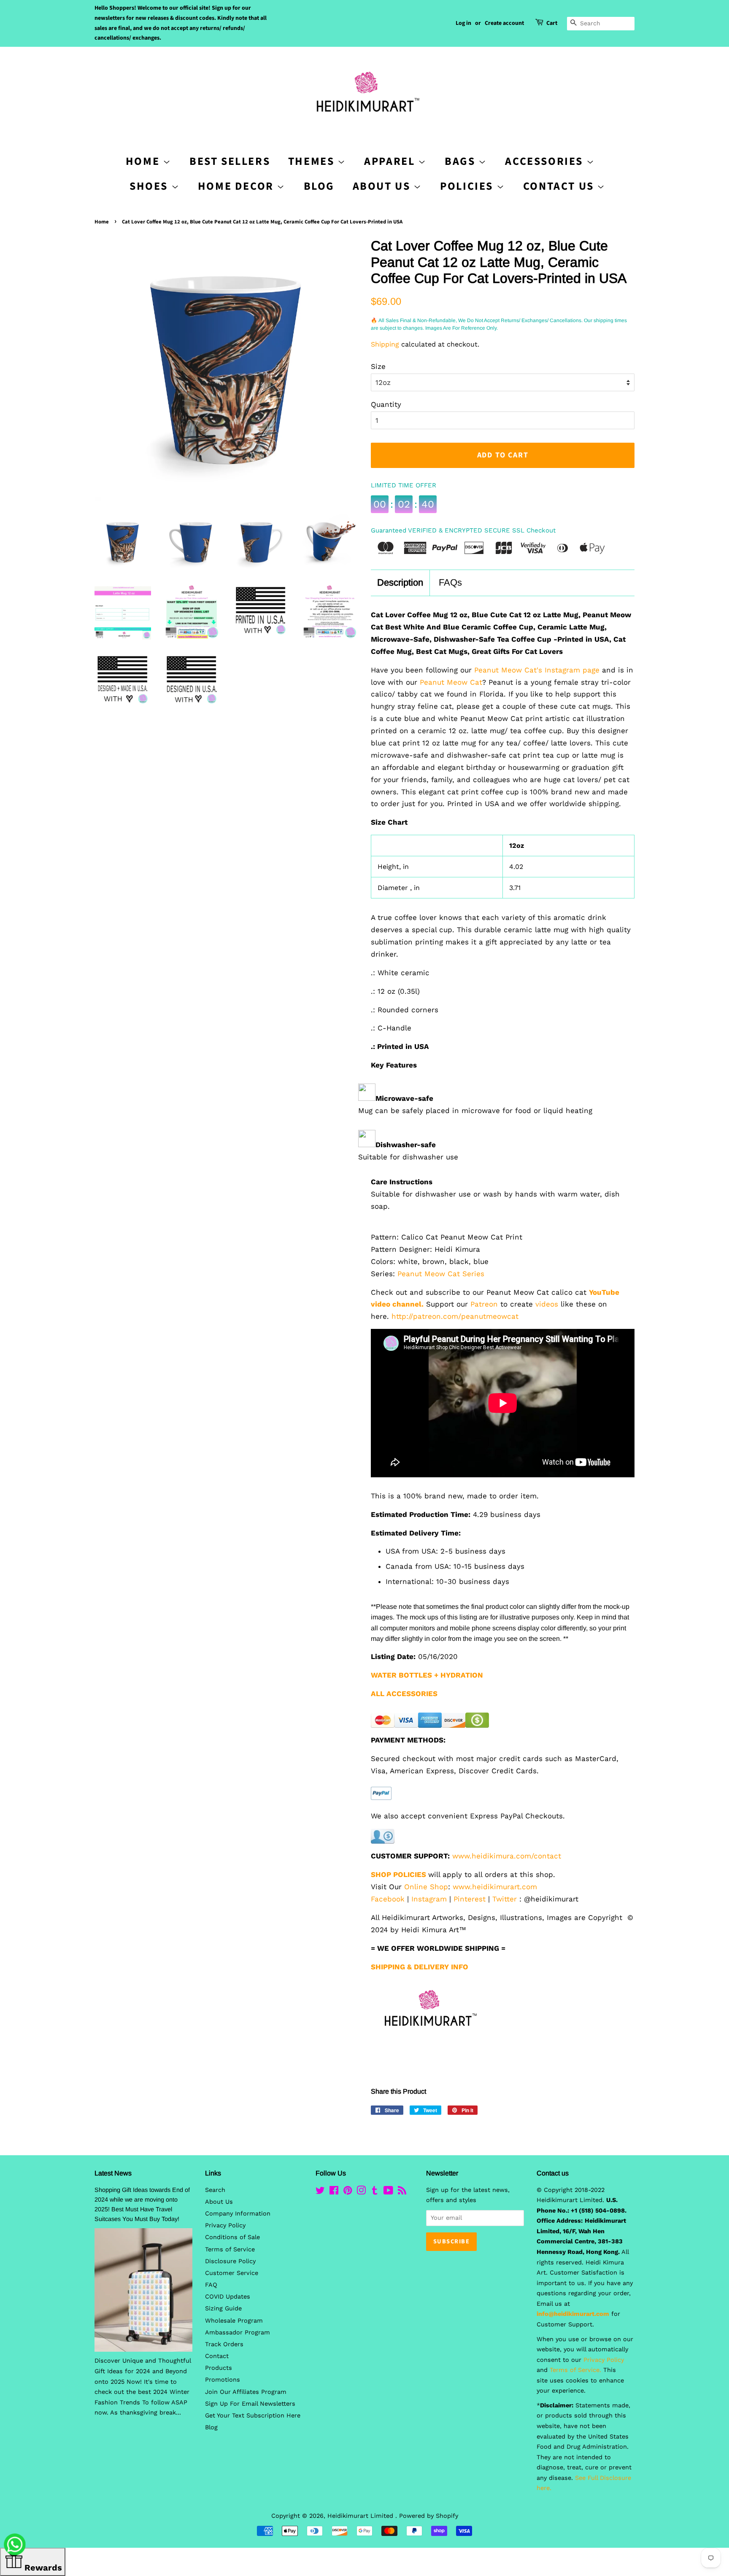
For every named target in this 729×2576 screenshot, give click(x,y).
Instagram (429, 1899)
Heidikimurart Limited (361, 2516)
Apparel (391, 161)
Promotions (223, 2380)
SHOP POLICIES (398, 1874)
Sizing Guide (223, 2308)
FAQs (450, 582)
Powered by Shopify (429, 2516)
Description (400, 582)
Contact (217, 2356)
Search (215, 2190)
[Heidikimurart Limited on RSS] (402, 2192)
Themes (313, 161)
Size (378, 366)
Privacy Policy (225, 2225)
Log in (463, 23)
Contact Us (560, 186)
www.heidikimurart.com (495, 1887)
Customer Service (232, 2273)
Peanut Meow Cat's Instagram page (537, 670)
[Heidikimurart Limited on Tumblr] (375, 2192)
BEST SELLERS (230, 161)
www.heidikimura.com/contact (507, 1856)
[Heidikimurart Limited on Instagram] (361, 2192)
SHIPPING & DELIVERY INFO (420, 1967)
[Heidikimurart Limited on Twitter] (320, 2192)
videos (547, 1304)
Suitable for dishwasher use (408, 1157)
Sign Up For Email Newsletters (250, 2404)
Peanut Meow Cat (451, 682)
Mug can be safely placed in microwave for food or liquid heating (475, 1111)
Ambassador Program (238, 2333)
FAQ (211, 2285)
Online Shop (426, 1887)
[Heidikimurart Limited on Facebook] (334, 2192)
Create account (504, 23)
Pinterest (470, 1899)
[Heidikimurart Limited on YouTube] (388, 2192)
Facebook (388, 1899)
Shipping (385, 344)
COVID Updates (228, 2297)
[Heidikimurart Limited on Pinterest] (348, 2192)
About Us (383, 186)
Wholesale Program (234, 2321)
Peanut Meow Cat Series (441, 1274)
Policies (468, 186)
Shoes (150, 186)
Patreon (484, 1304)
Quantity (386, 404)
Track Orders (224, 2344)
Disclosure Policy (230, 2261)
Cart (552, 23)
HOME (144, 161)
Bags (462, 161)
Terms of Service (230, 2249)
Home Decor (238, 186)
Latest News (113, 2173)
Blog (319, 186)
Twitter (505, 1899)
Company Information (238, 2214)
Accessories (545, 161)
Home (102, 222)
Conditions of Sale (232, 2237)
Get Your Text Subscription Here (253, 2416)
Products (219, 2368)
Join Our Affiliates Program (246, 2392)
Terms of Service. (575, 2370)
